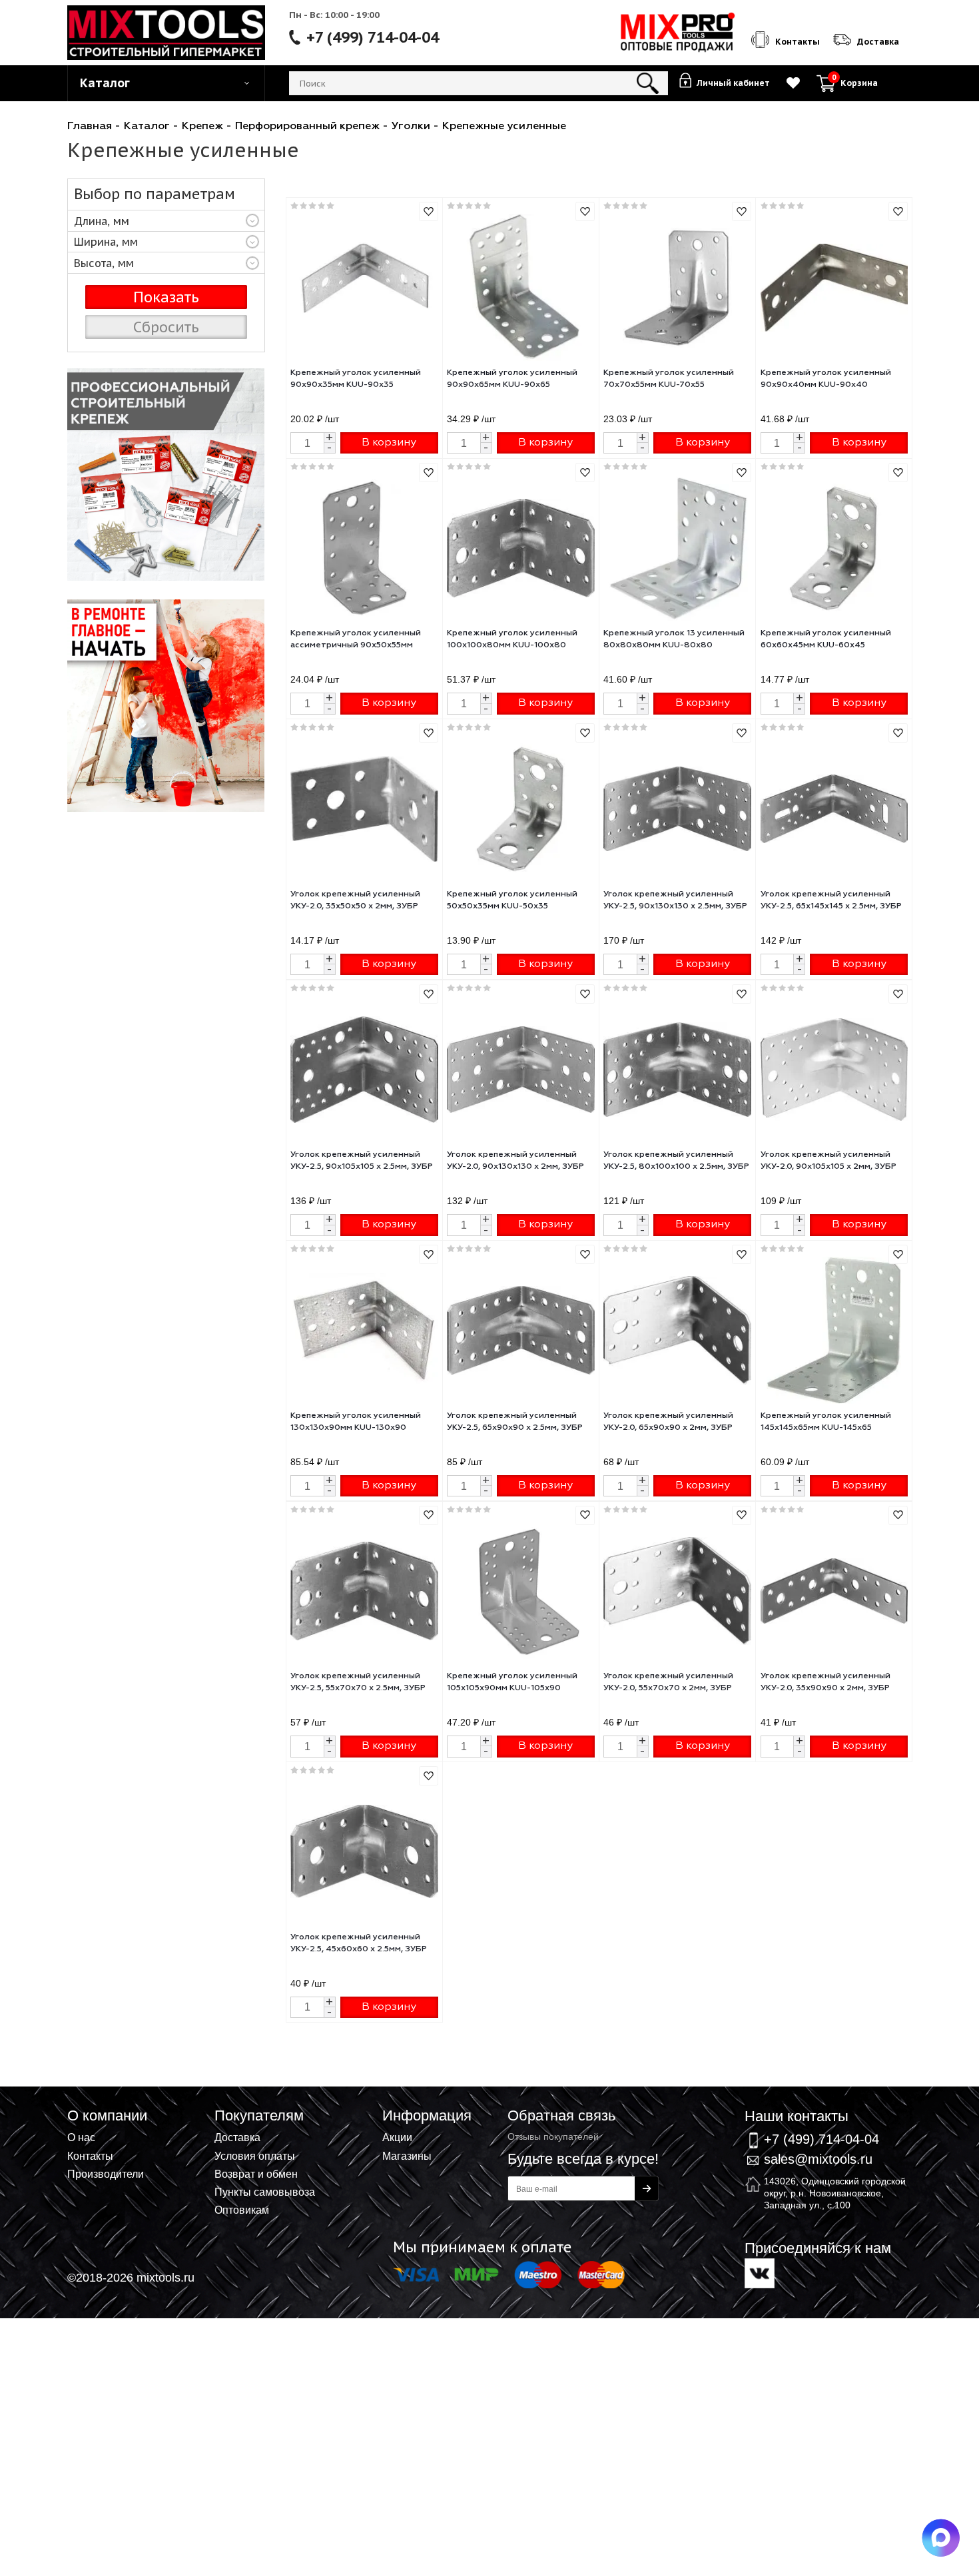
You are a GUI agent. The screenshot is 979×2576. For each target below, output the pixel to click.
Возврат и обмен (256, 2174)
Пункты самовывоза (265, 2192)
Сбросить (166, 327)
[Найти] (648, 83)
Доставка (237, 2137)
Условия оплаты (255, 2156)
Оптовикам (242, 2210)
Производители (106, 2174)
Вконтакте (760, 2273)
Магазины (407, 2156)
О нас (81, 2137)
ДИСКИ (166, 800)
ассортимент (166, 637)
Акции (397, 2137)
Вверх (903, 2107)
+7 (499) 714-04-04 (373, 37)
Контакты (90, 2156)
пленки (166, 475)
